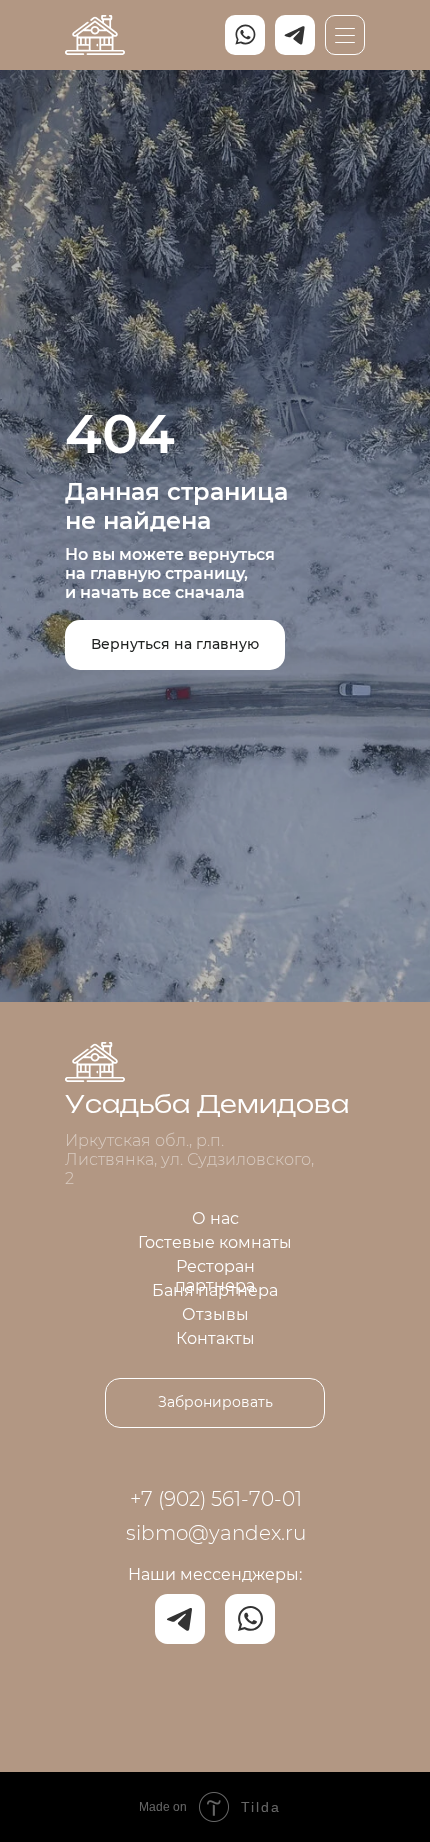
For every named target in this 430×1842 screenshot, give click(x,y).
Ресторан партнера (215, 1276)
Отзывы (215, 1314)
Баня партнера (215, 1290)
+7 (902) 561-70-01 (216, 1499)
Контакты (215, 1338)
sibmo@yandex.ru (216, 1533)
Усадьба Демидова (207, 1106)
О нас (215, 1218)
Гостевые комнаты (215, 1242)
